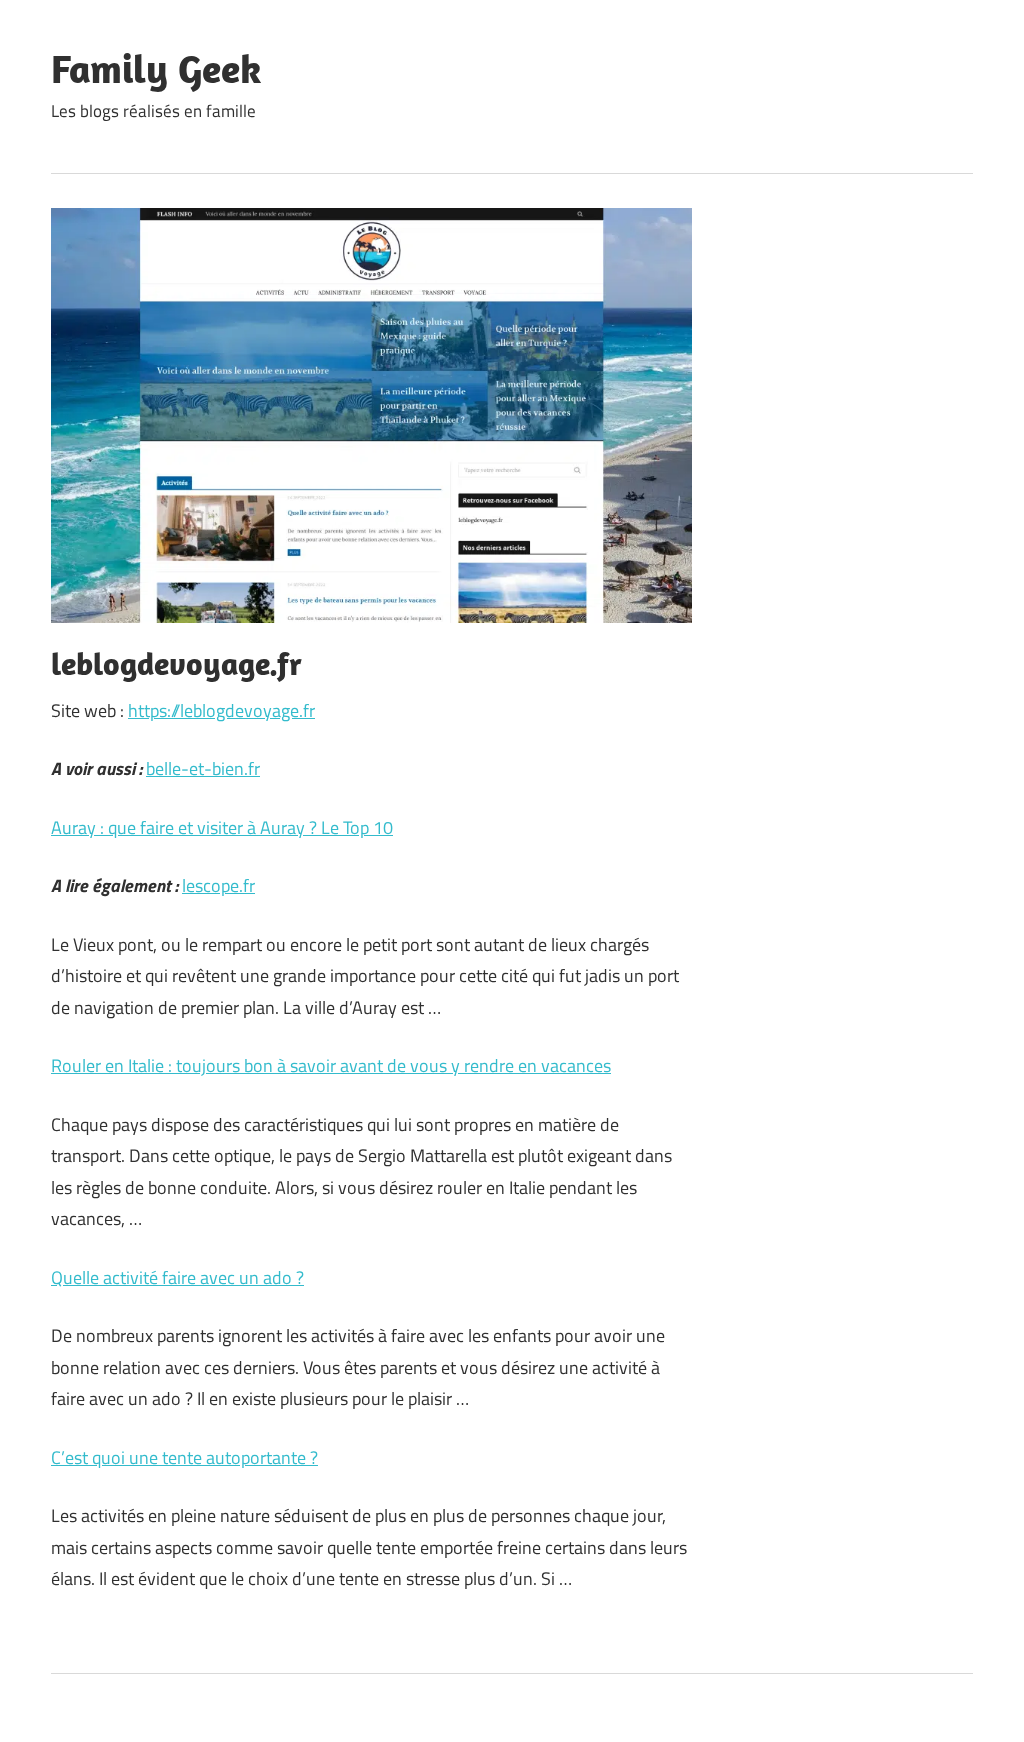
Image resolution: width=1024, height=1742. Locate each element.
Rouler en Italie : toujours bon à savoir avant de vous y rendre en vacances (331, 1065)
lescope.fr (218, 885)
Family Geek (156, 68)
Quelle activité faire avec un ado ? (177, 1277)
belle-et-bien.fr (203, 768)
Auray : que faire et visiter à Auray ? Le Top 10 (222, 827)
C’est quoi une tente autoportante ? (184, 1457)
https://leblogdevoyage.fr (221, 710)
